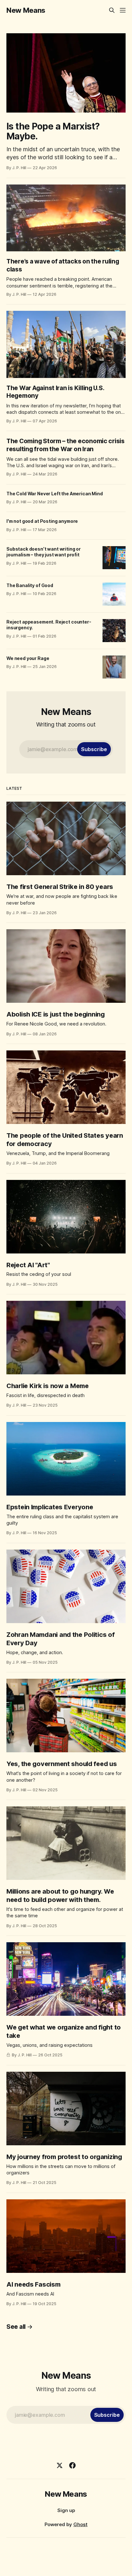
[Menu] (123, 10)
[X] (60, 2465)
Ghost (80, 2524)
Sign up (66, 2510)
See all (16, 2327)
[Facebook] (72, 2465)
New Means (26, 10)
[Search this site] (112, 10)
